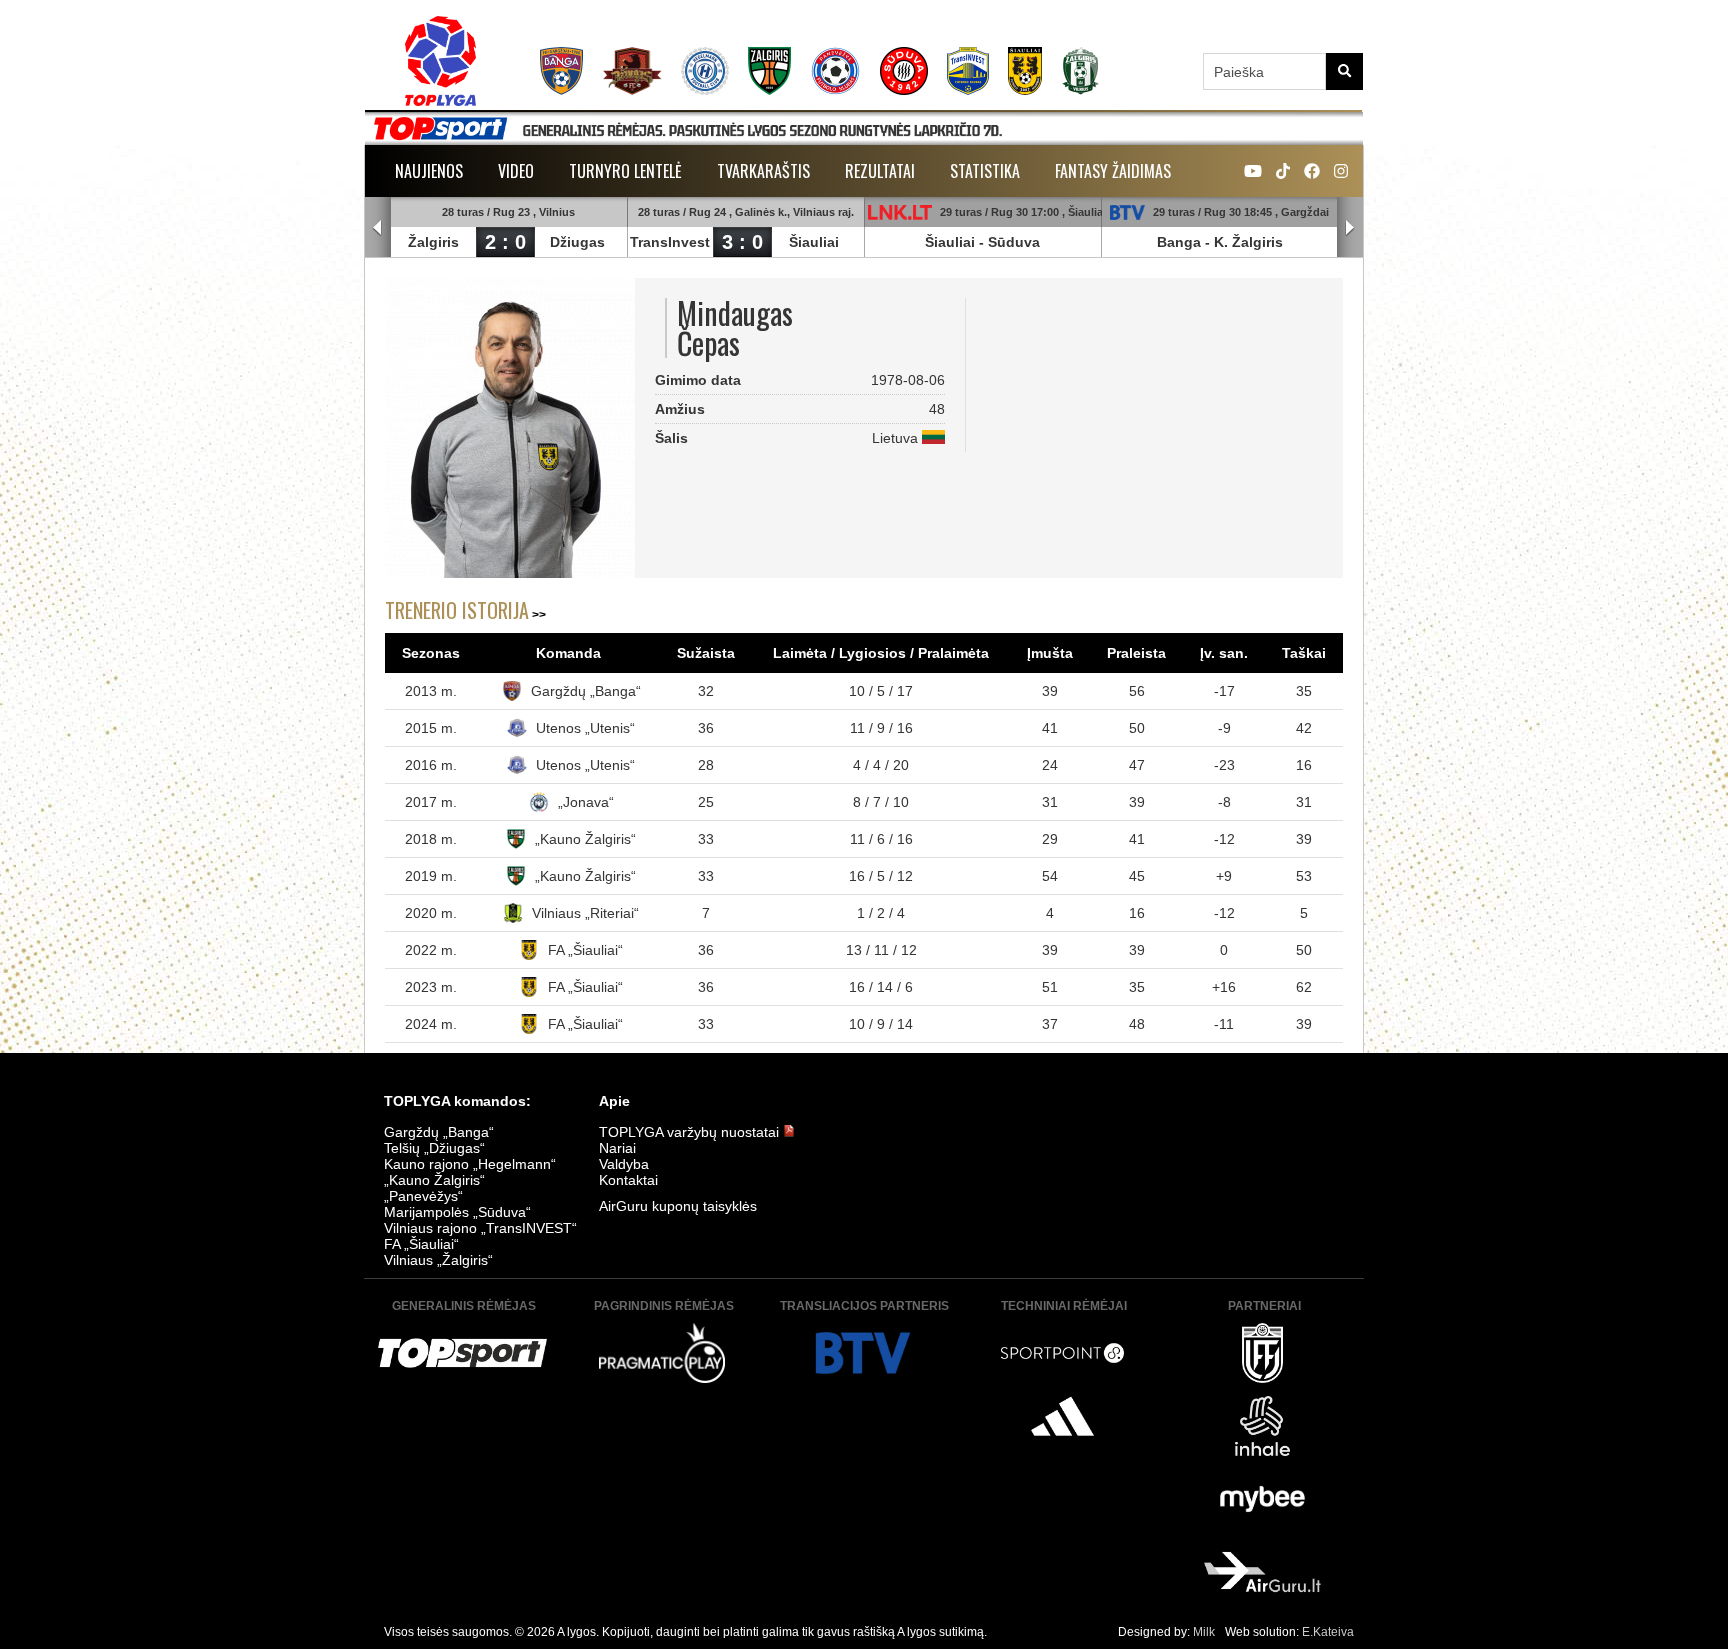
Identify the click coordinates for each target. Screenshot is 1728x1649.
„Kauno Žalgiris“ (585, 839)
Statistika (985, 171)
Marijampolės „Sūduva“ (457, 1212)
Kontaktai (628, 1180)
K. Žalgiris (1248, 242)
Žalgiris (433, 242)
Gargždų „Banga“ (586, 691)
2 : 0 (505, 242)
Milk (1204, 1632)
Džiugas (577, 242)
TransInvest (670, 242)
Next (1350, 228)
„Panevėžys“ (423, 1196)
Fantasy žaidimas (1113, 171)
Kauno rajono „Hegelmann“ (470, 1164)
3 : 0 (742, 242)
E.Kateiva (1328, 1632)
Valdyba (624, 1164)
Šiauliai (814, 242)
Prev (378, 228)
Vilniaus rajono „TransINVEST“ (480, 1228)
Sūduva (1014, 242)
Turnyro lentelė (625, 171)
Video (516, 171)
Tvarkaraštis (763, 171)
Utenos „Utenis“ (585, 728)
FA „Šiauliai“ (585, 950)
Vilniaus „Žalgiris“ (438, 1260)
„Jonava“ (586, 802)
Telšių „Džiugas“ (434, 1148)
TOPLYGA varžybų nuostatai (691, 1132)
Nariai (617, 1148)
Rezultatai (880, 171)
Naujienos (429, 171)
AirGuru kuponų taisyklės (678, 1206)
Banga (1179, 242)
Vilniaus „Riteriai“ (585, 913)
